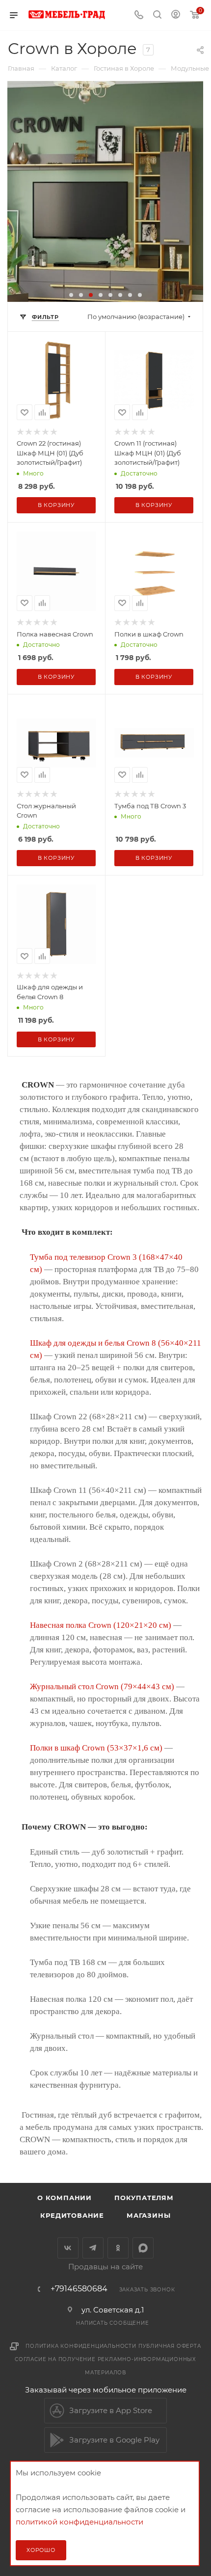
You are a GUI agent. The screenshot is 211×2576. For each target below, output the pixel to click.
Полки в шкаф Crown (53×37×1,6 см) (96, 1748)
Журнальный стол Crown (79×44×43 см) (102, 1686)
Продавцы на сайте (105, 2267)
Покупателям (144, 2198)
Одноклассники (118, 2248)
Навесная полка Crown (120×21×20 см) (101, 1625)
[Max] (143, 2248)
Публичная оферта (170, 2346)
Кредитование (72, 2215)
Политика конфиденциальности (81, 2346)
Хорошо (41, 2550)
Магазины (148, 2215)
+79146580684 (79, 2289)
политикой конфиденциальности (79, 2522)
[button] (71, 295)
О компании (65, 2198)
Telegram (93, 2248)
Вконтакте (68, 2248)
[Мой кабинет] (176, 15)
